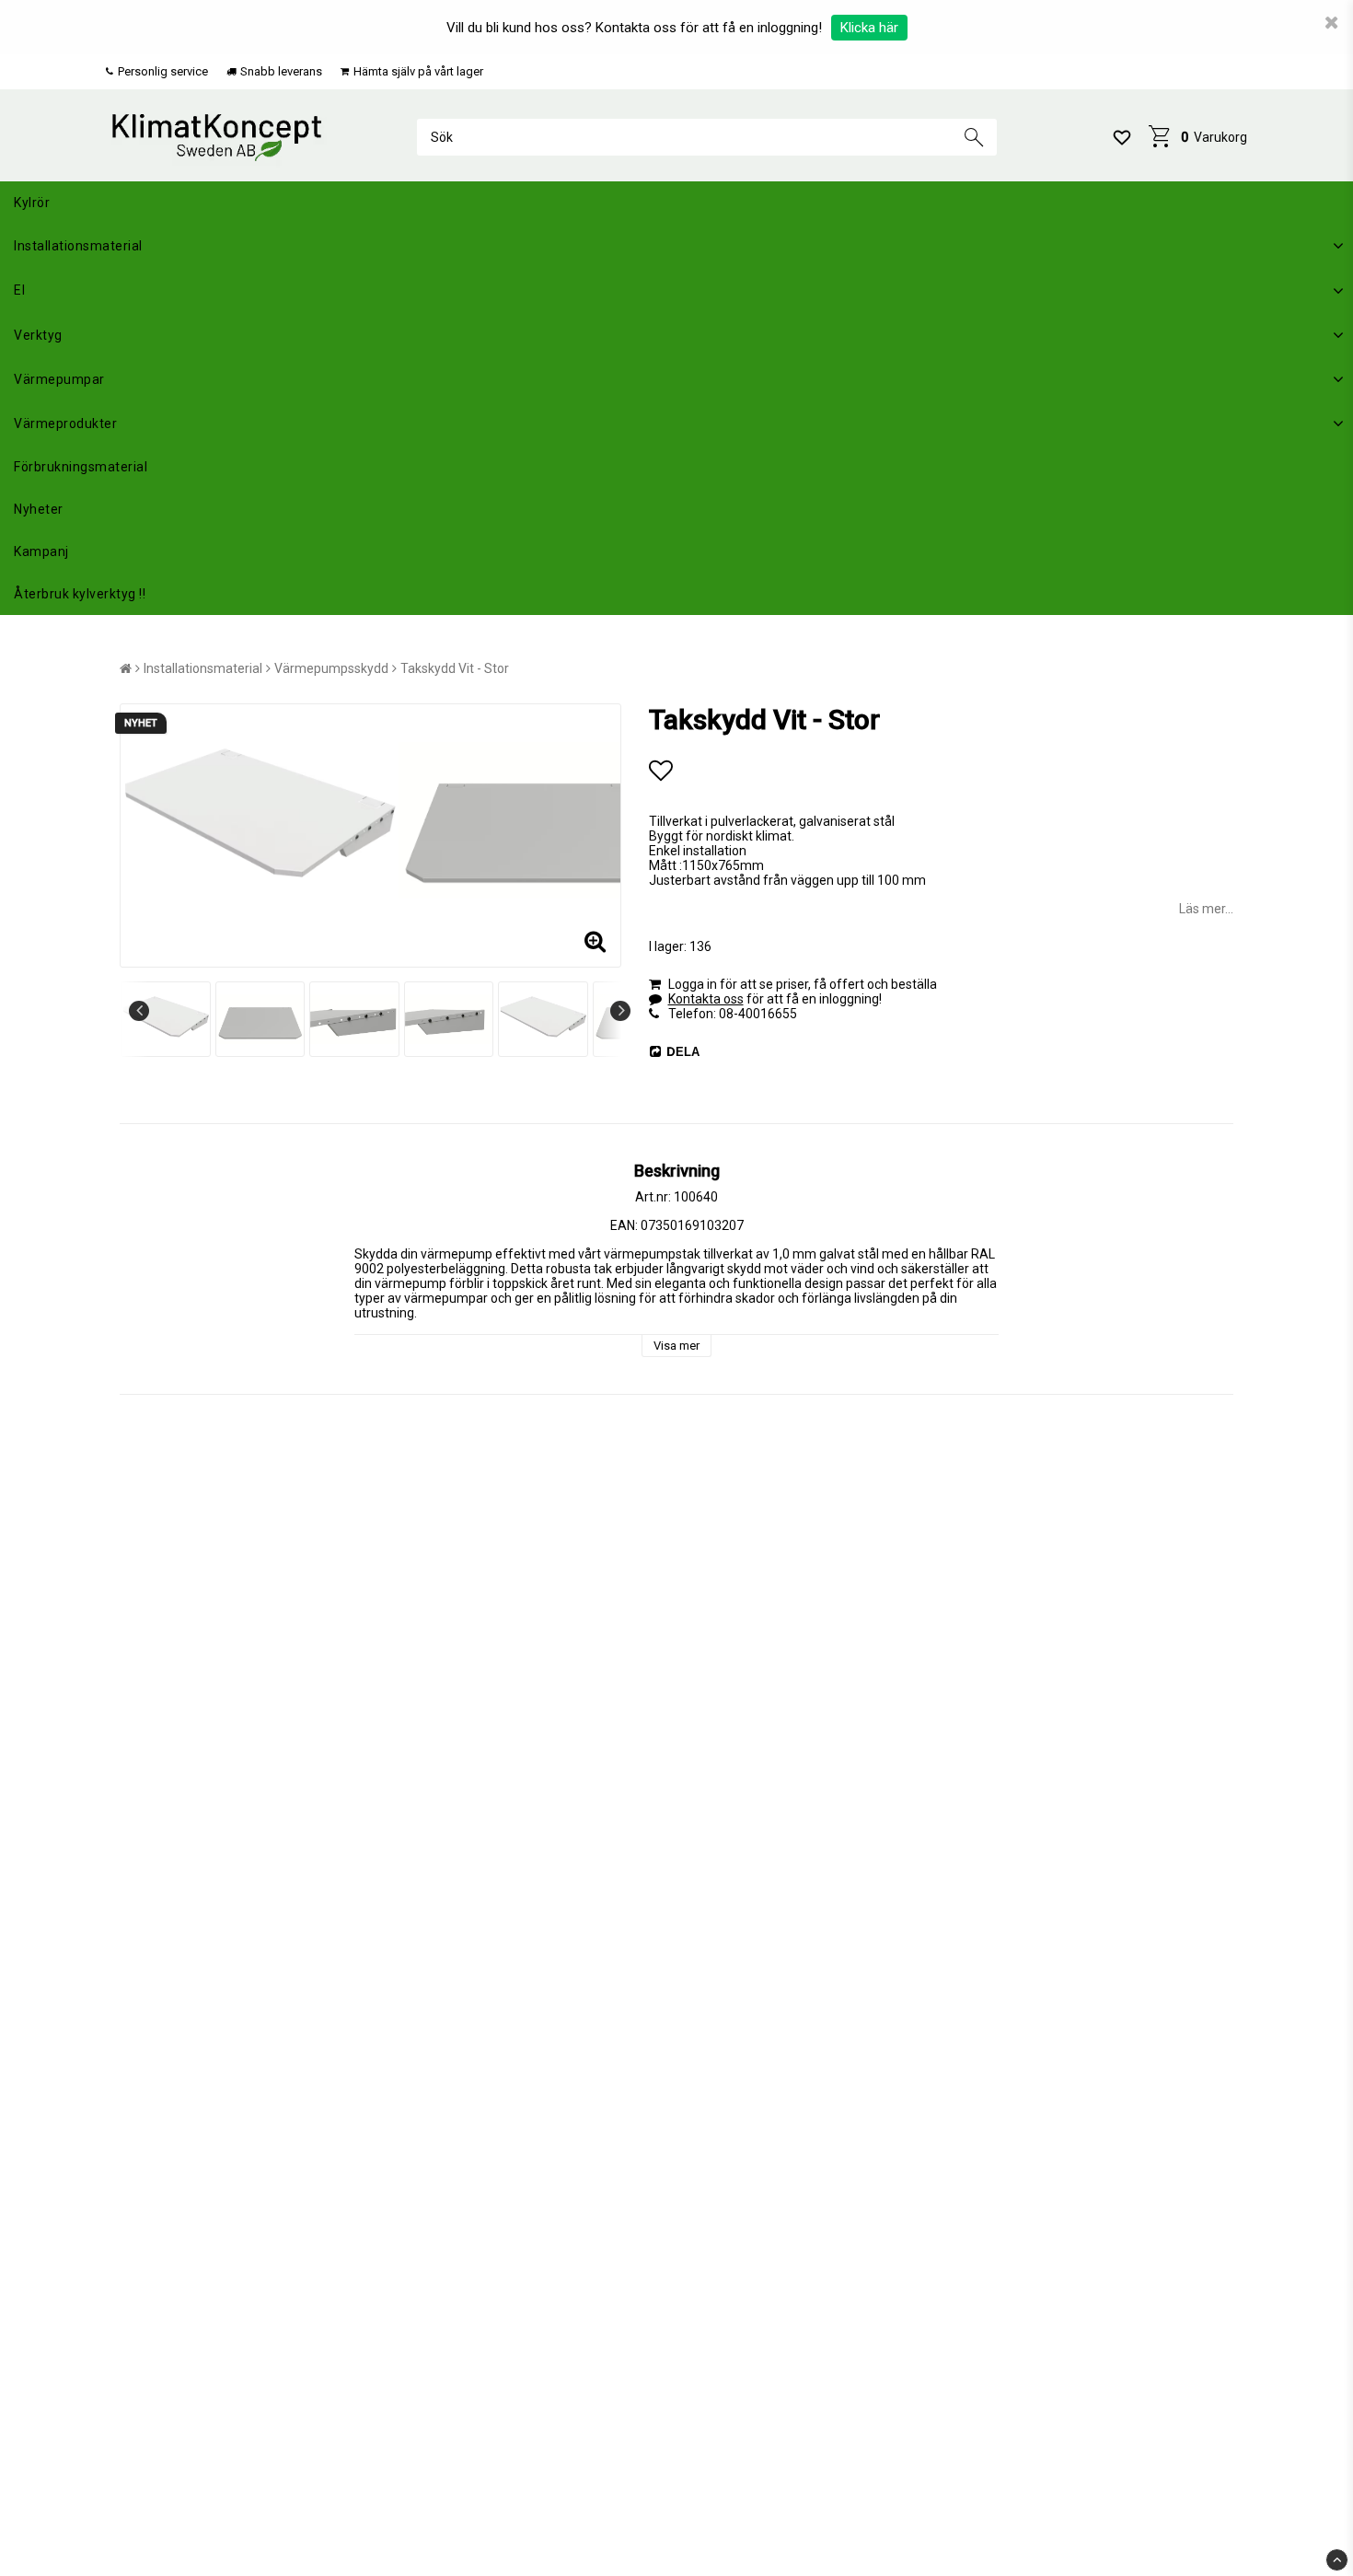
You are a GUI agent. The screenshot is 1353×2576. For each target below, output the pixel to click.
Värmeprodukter (65, 424)
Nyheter (39, 509)
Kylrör (32, 203)
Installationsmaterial (78, 246)
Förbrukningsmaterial (81, 467)
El (19, 290)
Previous (139, 1011)
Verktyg (38, 335)
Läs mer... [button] (1206, 909)
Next (620, 1011)
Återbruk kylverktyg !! (80, 594)
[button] (1122, 137)
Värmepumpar (59, 379)
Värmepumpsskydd (331, 668)
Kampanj (41, 551)
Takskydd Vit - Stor (455, 668)
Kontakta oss (706, 999)
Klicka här (869, 28)
